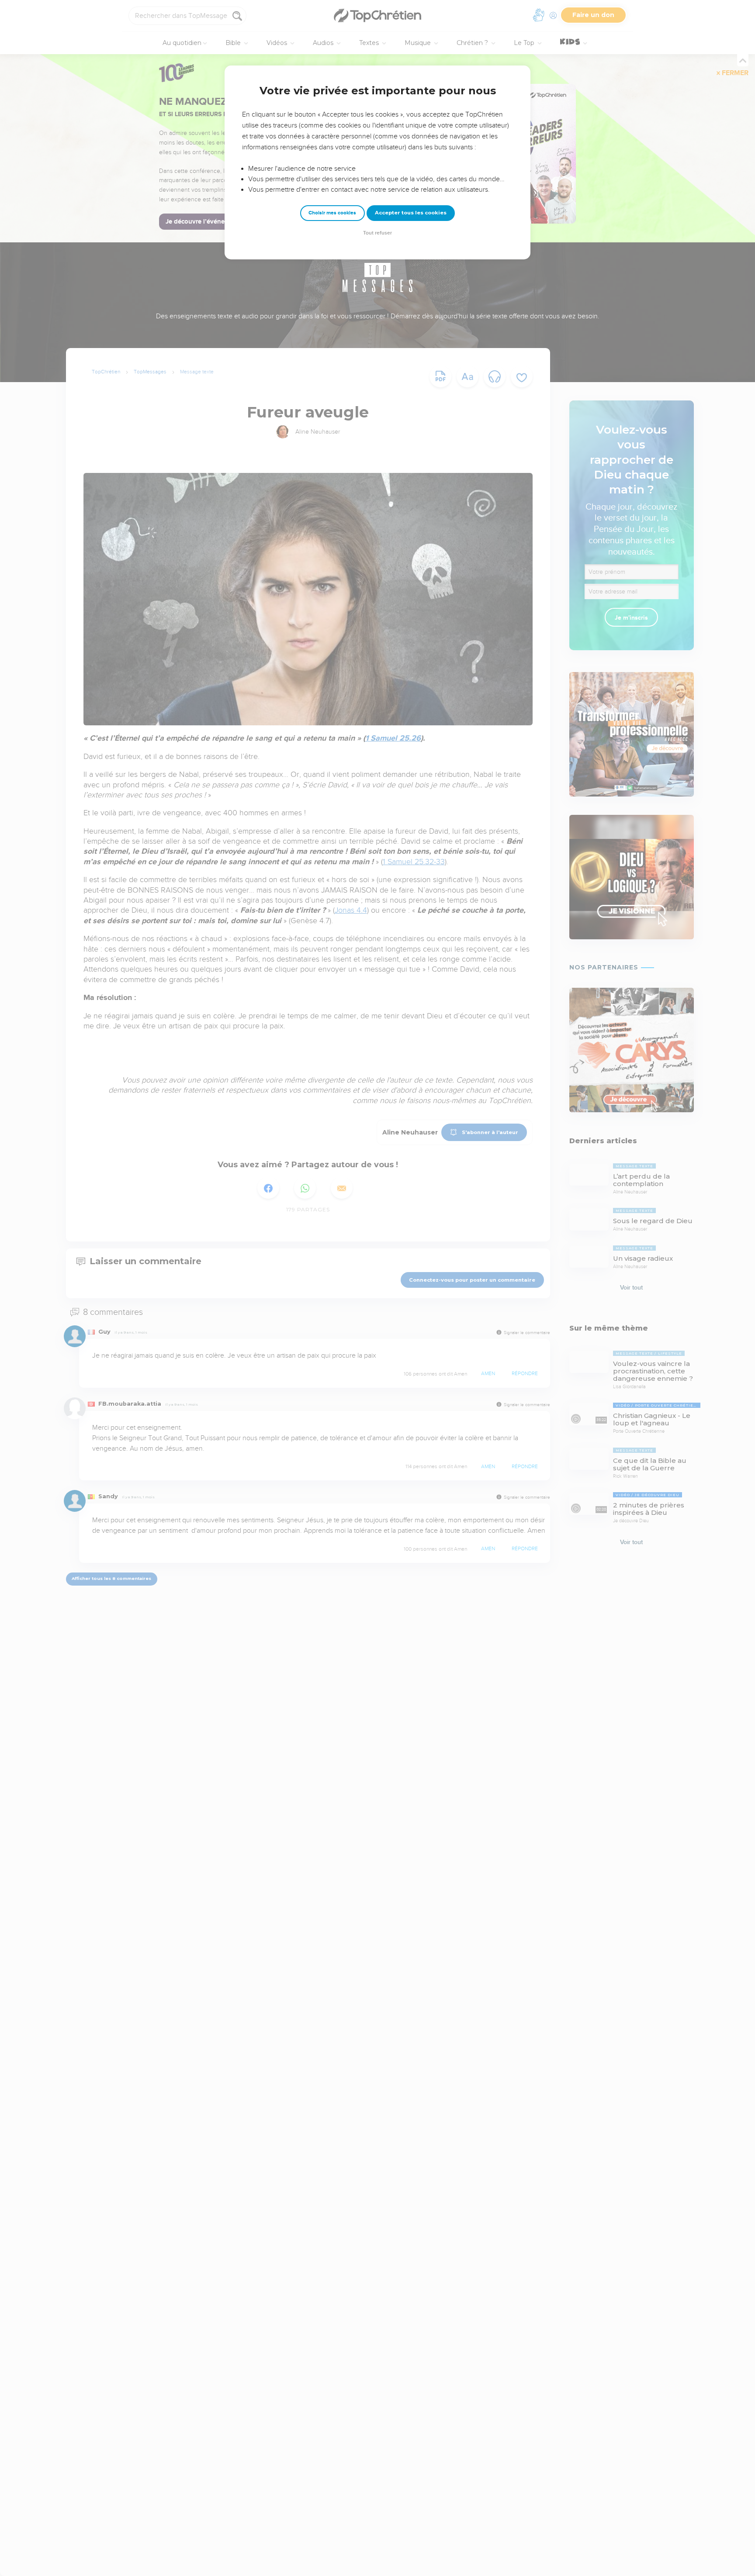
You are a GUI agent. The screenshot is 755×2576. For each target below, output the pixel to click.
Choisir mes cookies (332, 213)
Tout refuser (377, 233)
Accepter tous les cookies (411, 213)
